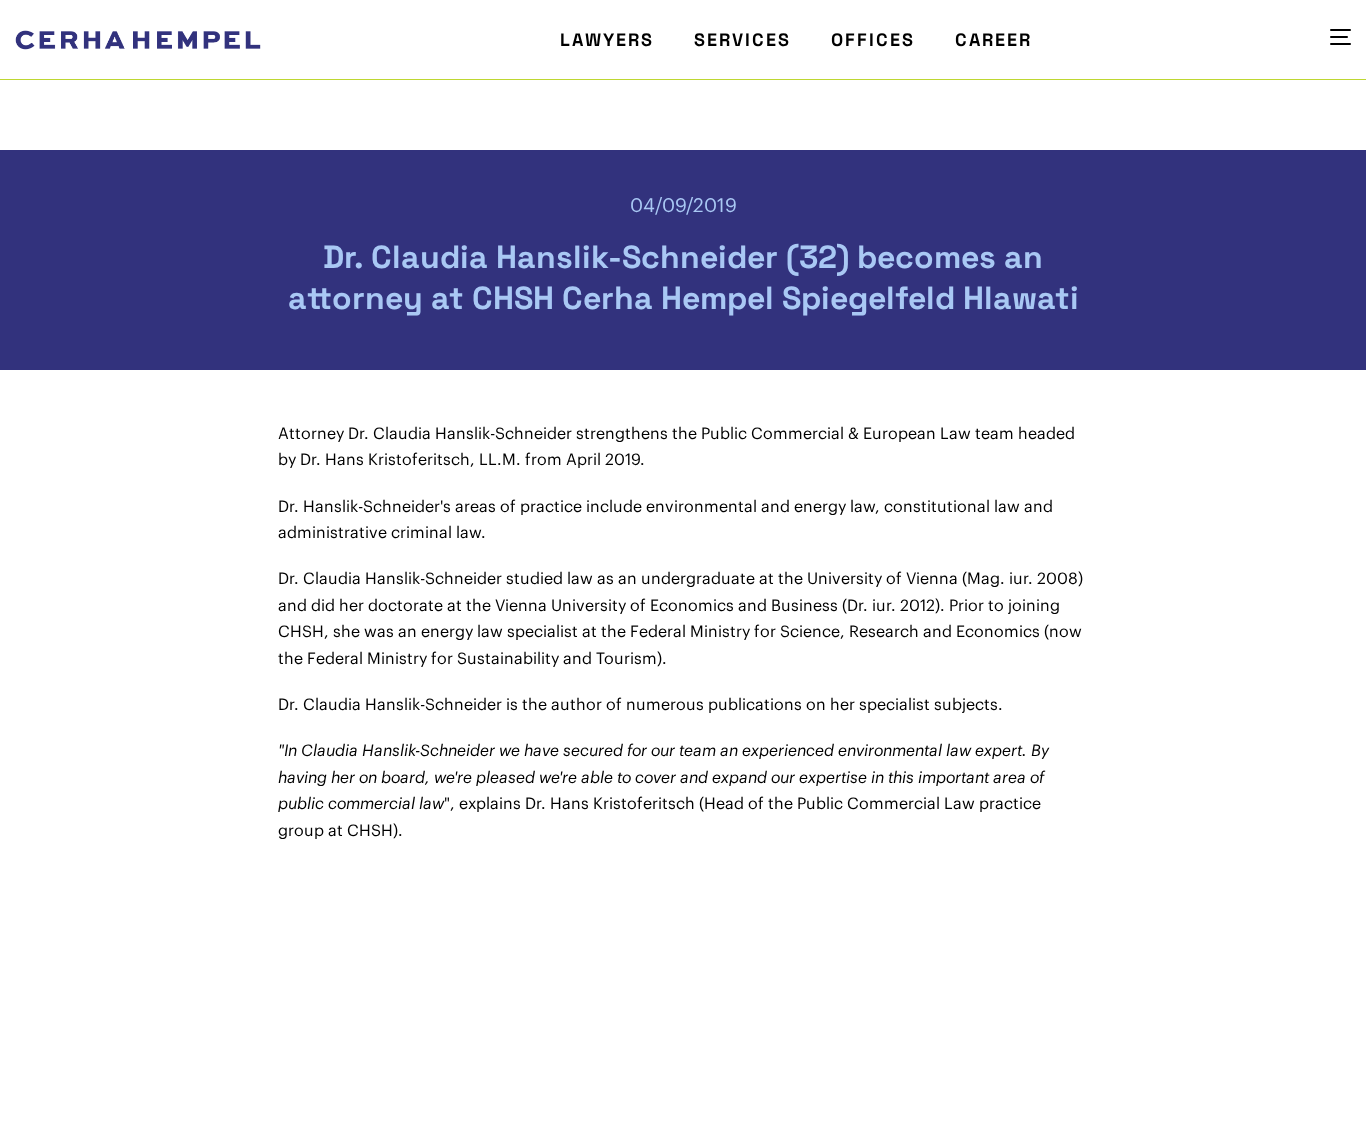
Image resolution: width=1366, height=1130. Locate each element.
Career (993, 39)
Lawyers (607, 39)
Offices (873, 39)
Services (742, 39)
